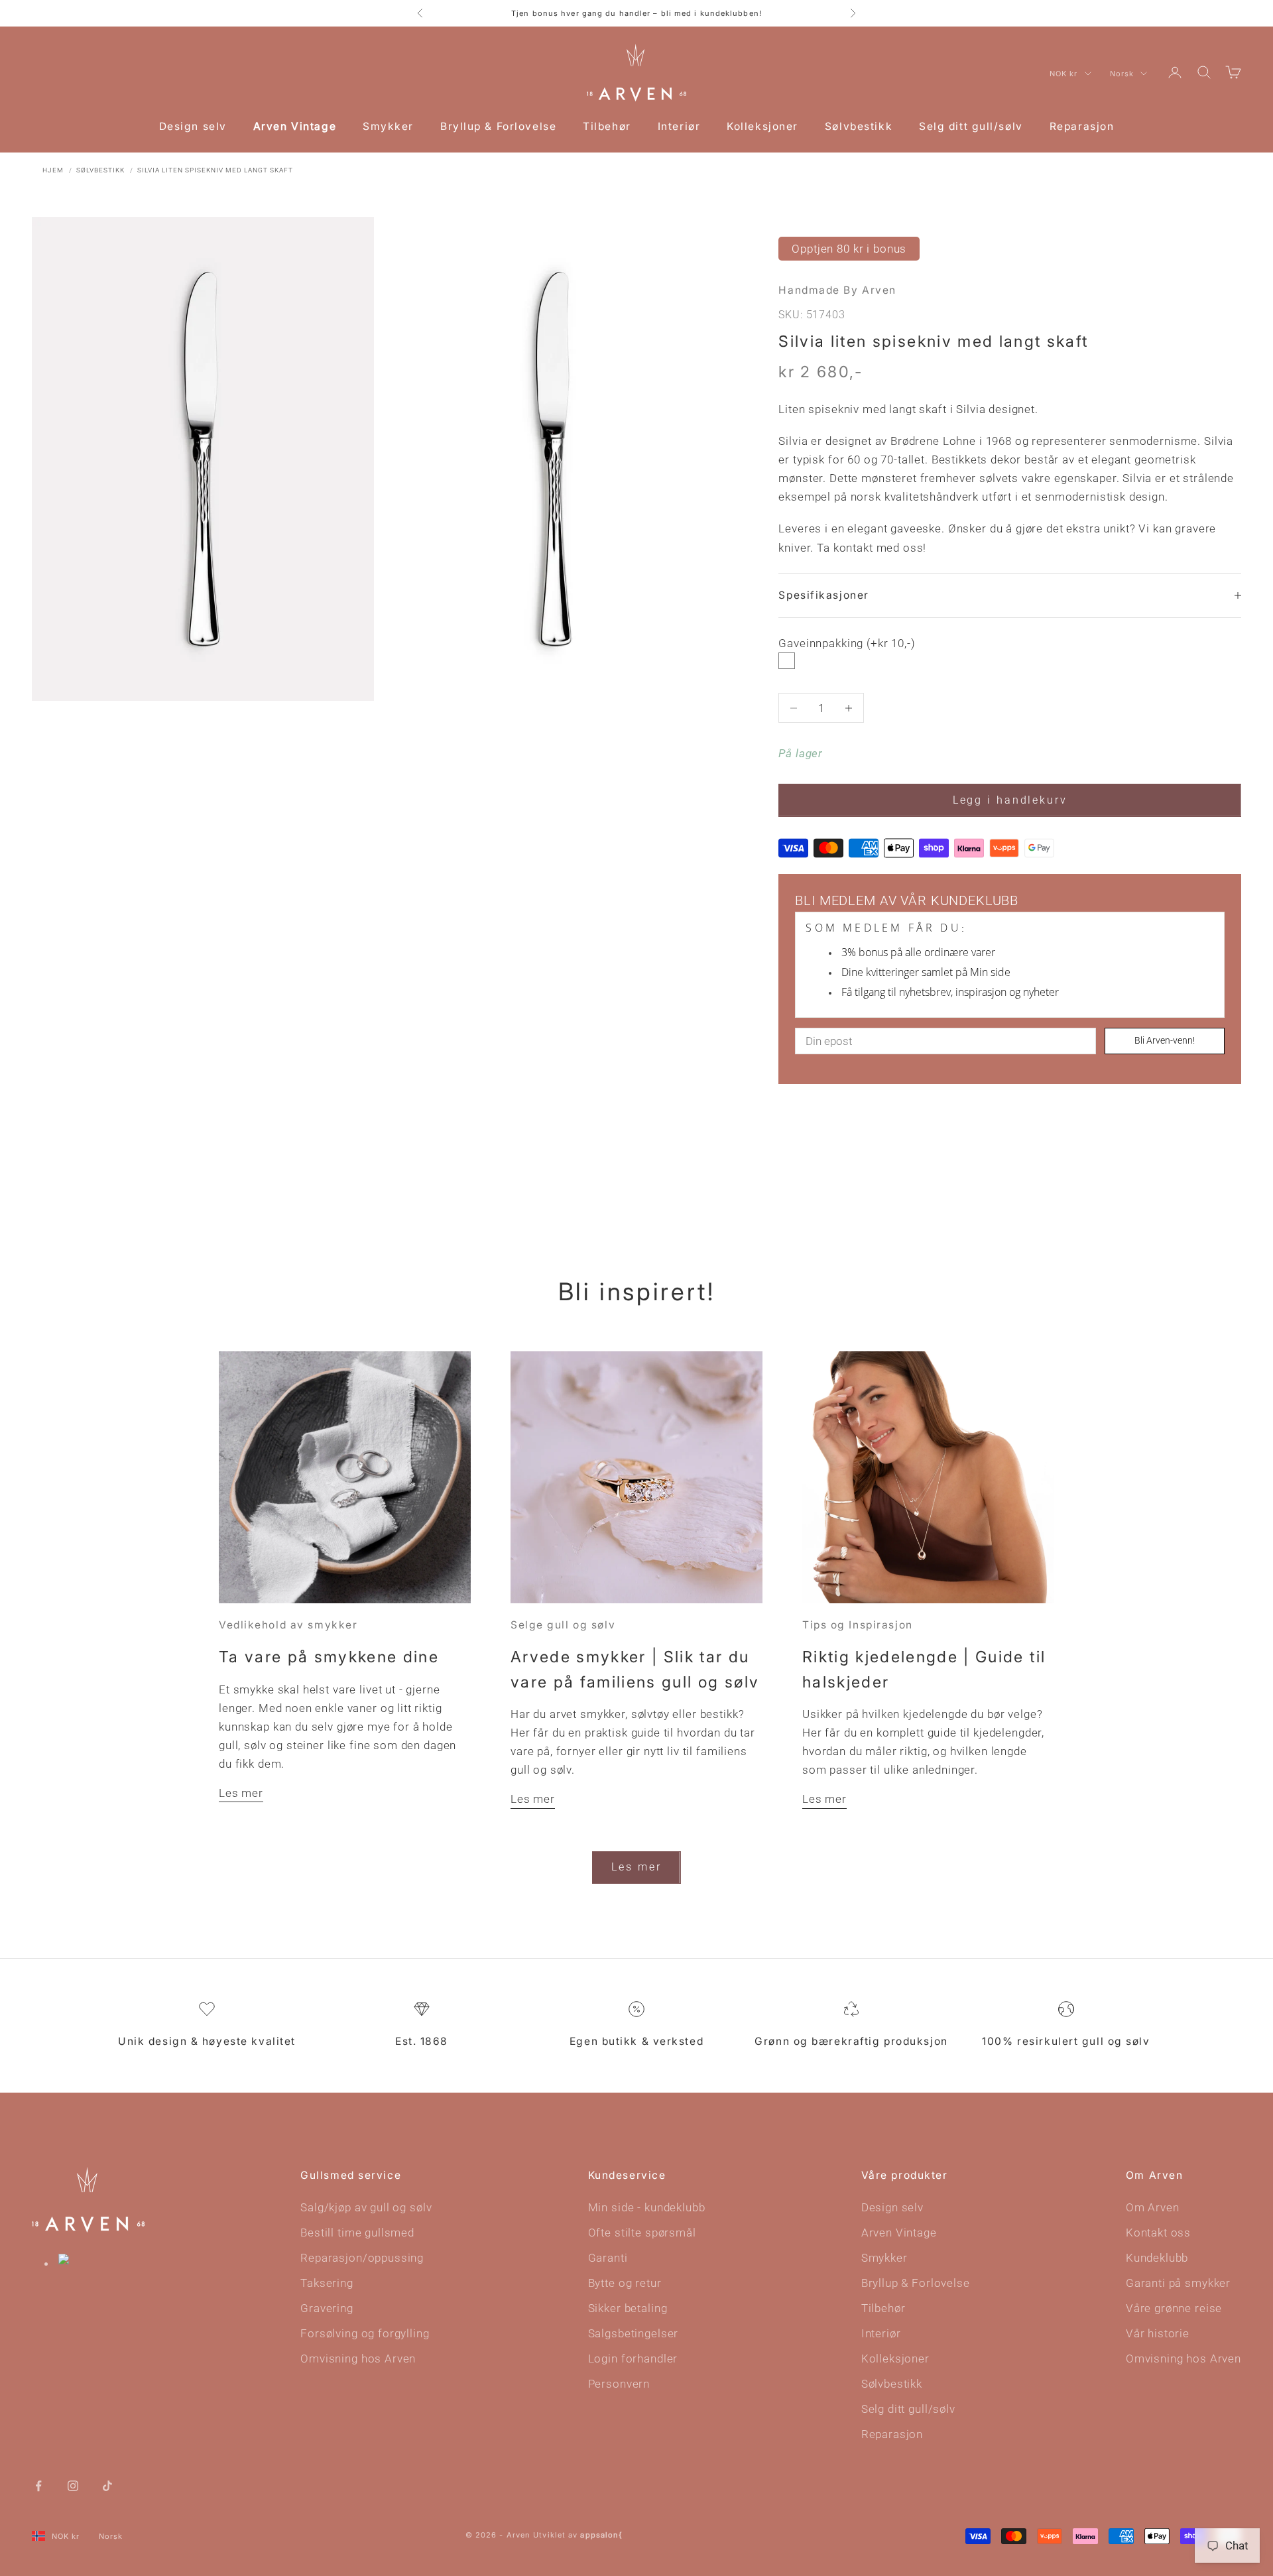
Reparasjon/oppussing (362, 2258)
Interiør (679, 126)
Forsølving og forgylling (365, 2333)
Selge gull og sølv (563, 1625)
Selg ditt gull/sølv (971, 126)
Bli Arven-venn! (1165, 1040)
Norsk (1122, 74)
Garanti (608, 2258)
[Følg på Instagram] (73, 2484)
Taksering (327, 2283)
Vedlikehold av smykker (288, 1625)
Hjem (53, 170)
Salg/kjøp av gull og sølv (366, 2207)
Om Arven (1153, 2207)
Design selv (193, 126)
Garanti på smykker (1178, 2283)
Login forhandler (633, 2359)
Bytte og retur (625, 2283)
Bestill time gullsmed (357, 2233)
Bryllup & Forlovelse (498, 126)
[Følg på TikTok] (107, 2484)
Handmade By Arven (837, 290)
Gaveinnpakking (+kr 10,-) (847, 643)
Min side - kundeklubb (647, 2207)
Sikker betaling (628, 2308)
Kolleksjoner (762, 126)
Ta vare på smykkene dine (329, 1657)
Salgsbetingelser (634, 2333)
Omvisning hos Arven (358, 2359)
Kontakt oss (1158, 2233)
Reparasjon (1082, 126)
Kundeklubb (1157, 2258)
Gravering (327, 2308)
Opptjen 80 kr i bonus (849, 249)
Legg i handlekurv (1010, 800)
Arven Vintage (295, 126)
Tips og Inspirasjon (858, 1625)
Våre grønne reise (1174, 2308)
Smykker (388, 126)
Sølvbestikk (859, 126)
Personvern (619, 2384)
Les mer (241, 1793)
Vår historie (1158, 2333)
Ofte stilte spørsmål (642, 2233)
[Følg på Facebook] (38, 2484)
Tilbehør (607, 126)
